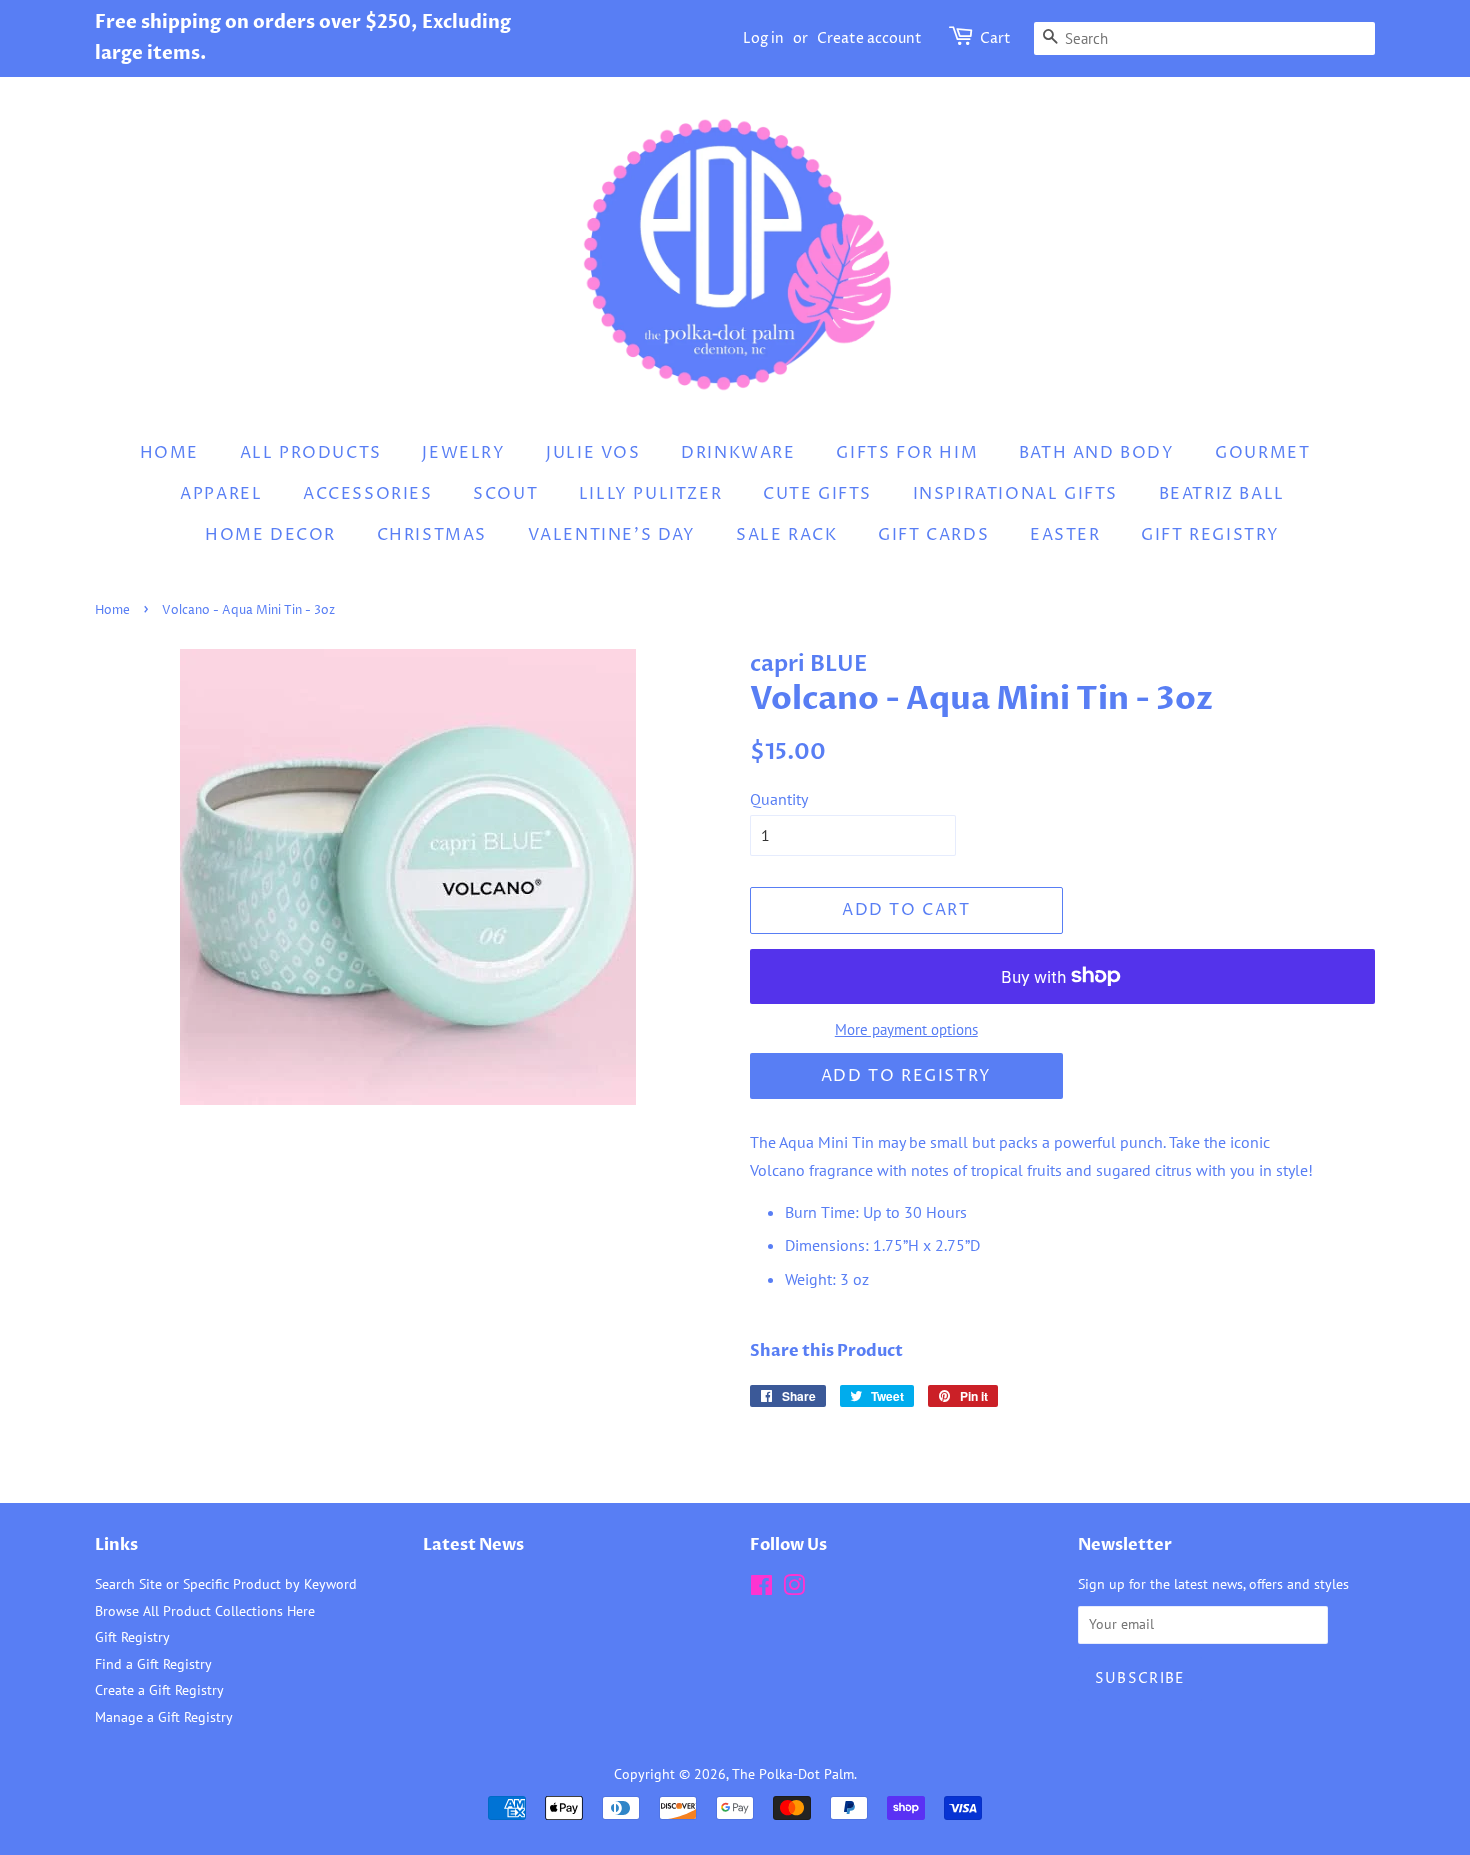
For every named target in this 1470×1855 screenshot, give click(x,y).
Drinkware (738, 453)
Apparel (221, 494)
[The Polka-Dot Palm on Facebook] (761, 1589)
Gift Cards (933, 535)
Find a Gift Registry (153, 1664)
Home (169, 453)
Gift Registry (1210, 535)
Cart (995, 38)
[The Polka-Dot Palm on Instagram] (794, 1589)
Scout (505, 494)
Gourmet (1262, 453)
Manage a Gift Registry (164, 1717)
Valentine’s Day (612, 535)
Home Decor (270, 535)
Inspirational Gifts (1015, 494)
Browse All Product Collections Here (205, 1611)
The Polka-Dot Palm (793, 1774)
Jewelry (463, 453)
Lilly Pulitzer (650, 494)
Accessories (368, 494)
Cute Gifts (817, 494)
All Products (311, 453)
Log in (763, 38)
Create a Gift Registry (159, 1690)
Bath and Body (1097, 453)
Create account (869, 38)
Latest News (473, 1545)
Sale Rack (786, 535)
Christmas (432, 535)
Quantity (779, 799)
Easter (1065, 535)
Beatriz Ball (1222, 494)
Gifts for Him (907, 453)
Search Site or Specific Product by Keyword (226, 1584)
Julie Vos (593, 453)
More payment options (906, 1029)
